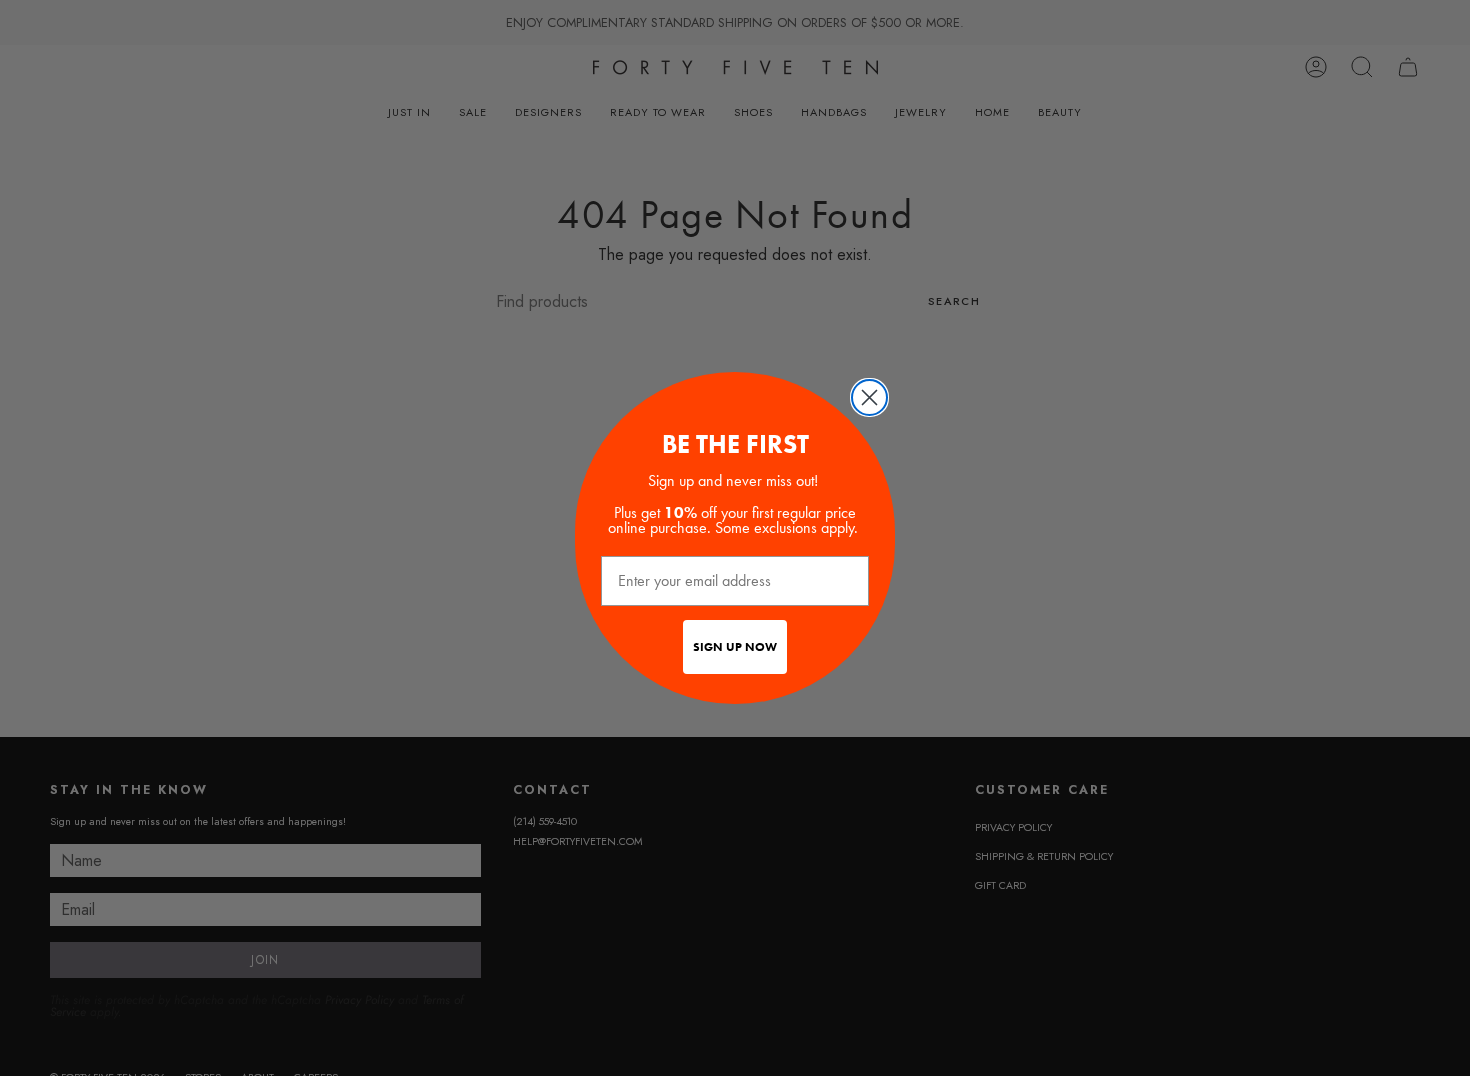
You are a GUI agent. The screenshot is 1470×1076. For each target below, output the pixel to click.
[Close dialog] (869, 397)
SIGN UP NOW (735, 647)
